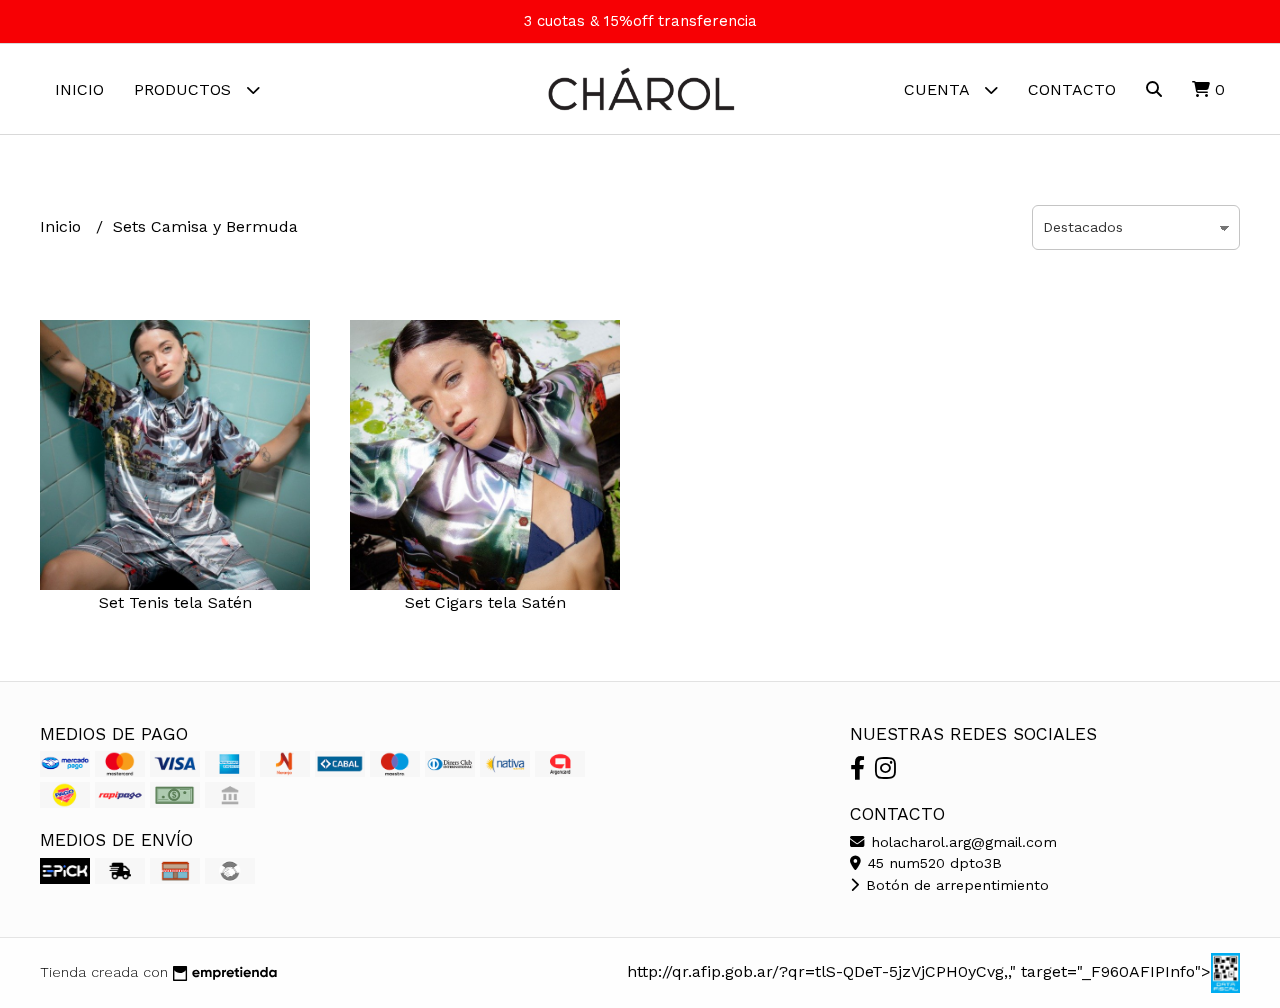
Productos (185, 89)
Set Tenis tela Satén (175, 602)
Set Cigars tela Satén (485, 602)
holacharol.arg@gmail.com (961, 842)
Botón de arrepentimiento (955, 885)
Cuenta (939, 89)
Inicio (79, 89)
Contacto (1072, 89)
